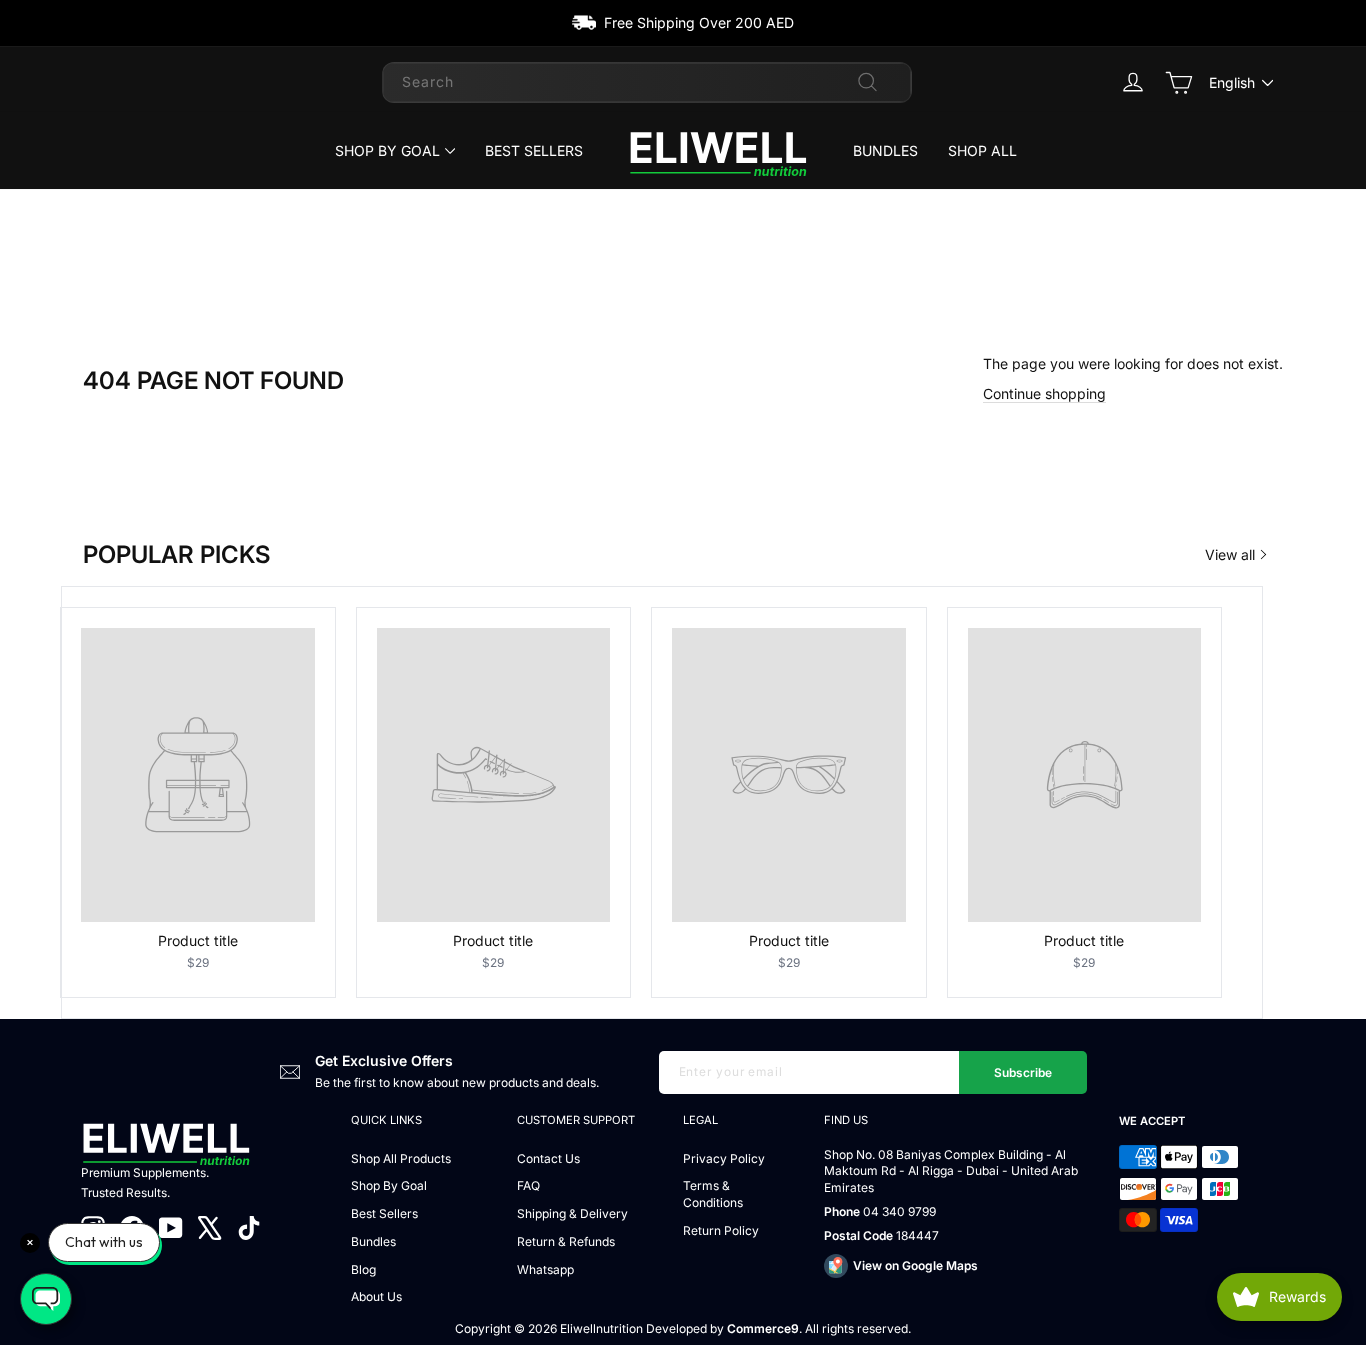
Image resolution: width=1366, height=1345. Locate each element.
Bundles (885, 150)
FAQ (528, 1185)
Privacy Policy (724, 1158)
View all (1230, 554)
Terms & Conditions (713, 1194)
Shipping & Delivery (572, 1213)
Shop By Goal (387, 150)
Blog (363, 1269)
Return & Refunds (566, 1241)
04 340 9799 (899, 1211)
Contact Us (548, 1158)
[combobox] (647, 82)
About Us (376, 1296)
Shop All (982, 150)
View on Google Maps (915, 1265)
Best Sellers (534, 150)
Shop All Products (401, 1158)
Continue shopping (1044, 393)
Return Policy (721, 1230)
